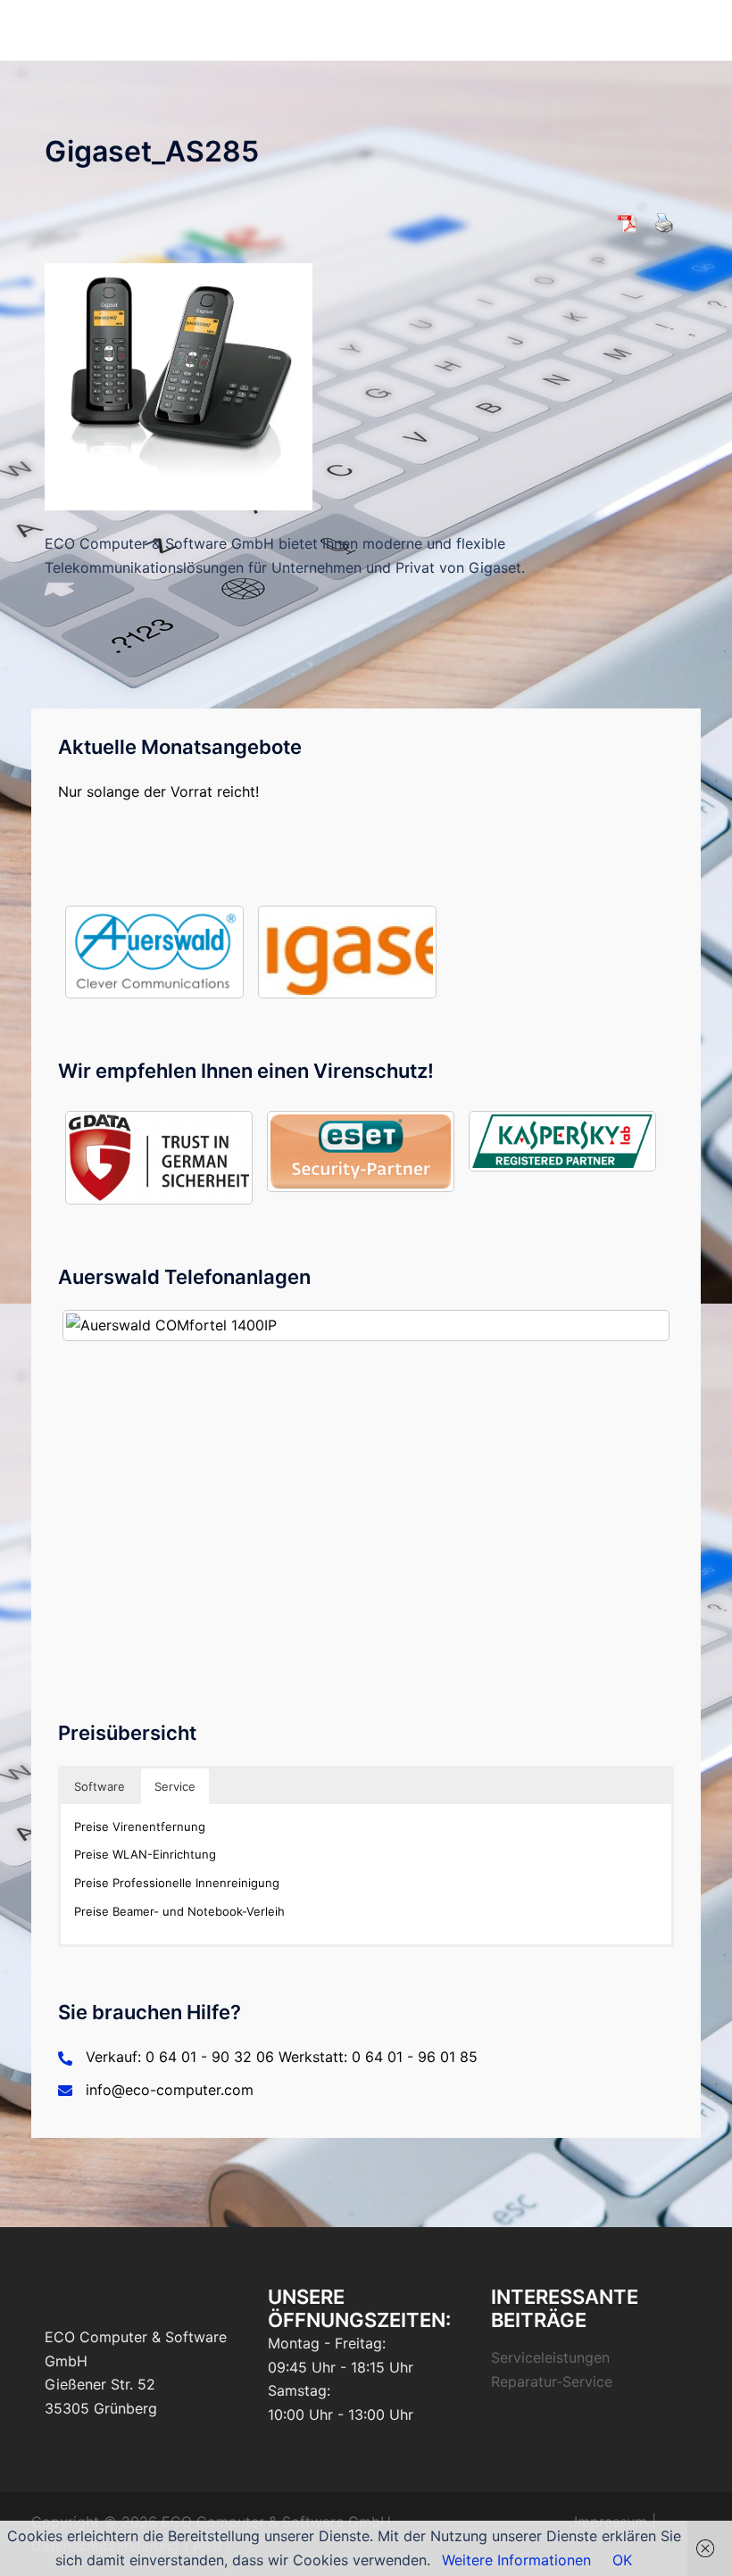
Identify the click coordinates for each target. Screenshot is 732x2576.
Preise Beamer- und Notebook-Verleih (179, 1911)
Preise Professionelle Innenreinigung (177, 1883)
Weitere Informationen (516, 2560)
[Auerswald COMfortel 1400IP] (366, 1325)
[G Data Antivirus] (159, 1157)
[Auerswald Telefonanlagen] (154, 952)
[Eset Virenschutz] (361, 1151)
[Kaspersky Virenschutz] (562, 1141)
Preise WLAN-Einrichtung (145, 1854)
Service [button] (175, 1786)
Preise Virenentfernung (140, 1826)
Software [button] (100, 1786)
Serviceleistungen (550, 2357)
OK (622, 2560)
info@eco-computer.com (170, 2090)
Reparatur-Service (552, 2381)
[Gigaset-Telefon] (347, 952)
